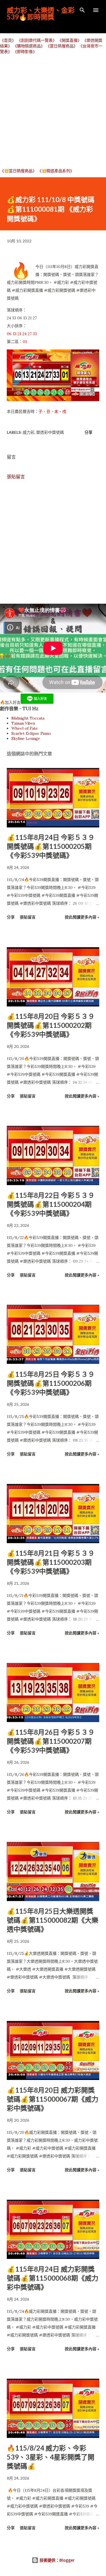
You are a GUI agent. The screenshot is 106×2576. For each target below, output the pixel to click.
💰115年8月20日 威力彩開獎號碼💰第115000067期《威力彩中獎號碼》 (53, 2099)
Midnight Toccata (28, 718)
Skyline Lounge (26, 738)
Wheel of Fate (25, 728)
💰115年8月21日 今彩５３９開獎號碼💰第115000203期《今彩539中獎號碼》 (51, 1562)
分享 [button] (88, 432)
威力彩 (29, 432)
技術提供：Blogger (57, 2560)
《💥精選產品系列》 (56, 171)
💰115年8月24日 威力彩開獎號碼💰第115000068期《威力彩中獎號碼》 (53, 2278)
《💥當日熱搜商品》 (18, 171)
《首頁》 (8, 40)
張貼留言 (16, 477)
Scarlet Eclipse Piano (31, 733)
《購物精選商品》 (29, 46)
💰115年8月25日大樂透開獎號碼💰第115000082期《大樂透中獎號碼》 (53, 1920)
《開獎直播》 (70, 40)
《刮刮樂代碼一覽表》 (37, 40)
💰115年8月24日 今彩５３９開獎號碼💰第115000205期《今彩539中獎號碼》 (51, 846)
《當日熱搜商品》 (62, 46)
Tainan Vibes (23, 723)
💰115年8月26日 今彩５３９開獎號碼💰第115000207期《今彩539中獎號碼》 (51, 1741)
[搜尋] (82, 10)
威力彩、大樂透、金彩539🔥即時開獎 (41, 13)
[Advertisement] (53, 111)
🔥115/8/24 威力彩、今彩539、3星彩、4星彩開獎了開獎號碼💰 (51, 2457)
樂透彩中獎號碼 (50, 432)
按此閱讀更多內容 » (82, 917)
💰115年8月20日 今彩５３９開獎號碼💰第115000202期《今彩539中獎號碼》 (51, 1025)
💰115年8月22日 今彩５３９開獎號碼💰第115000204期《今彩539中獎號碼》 (51, 1204)
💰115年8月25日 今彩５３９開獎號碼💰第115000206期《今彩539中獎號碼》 (51, 1383)
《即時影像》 (25, 52)
